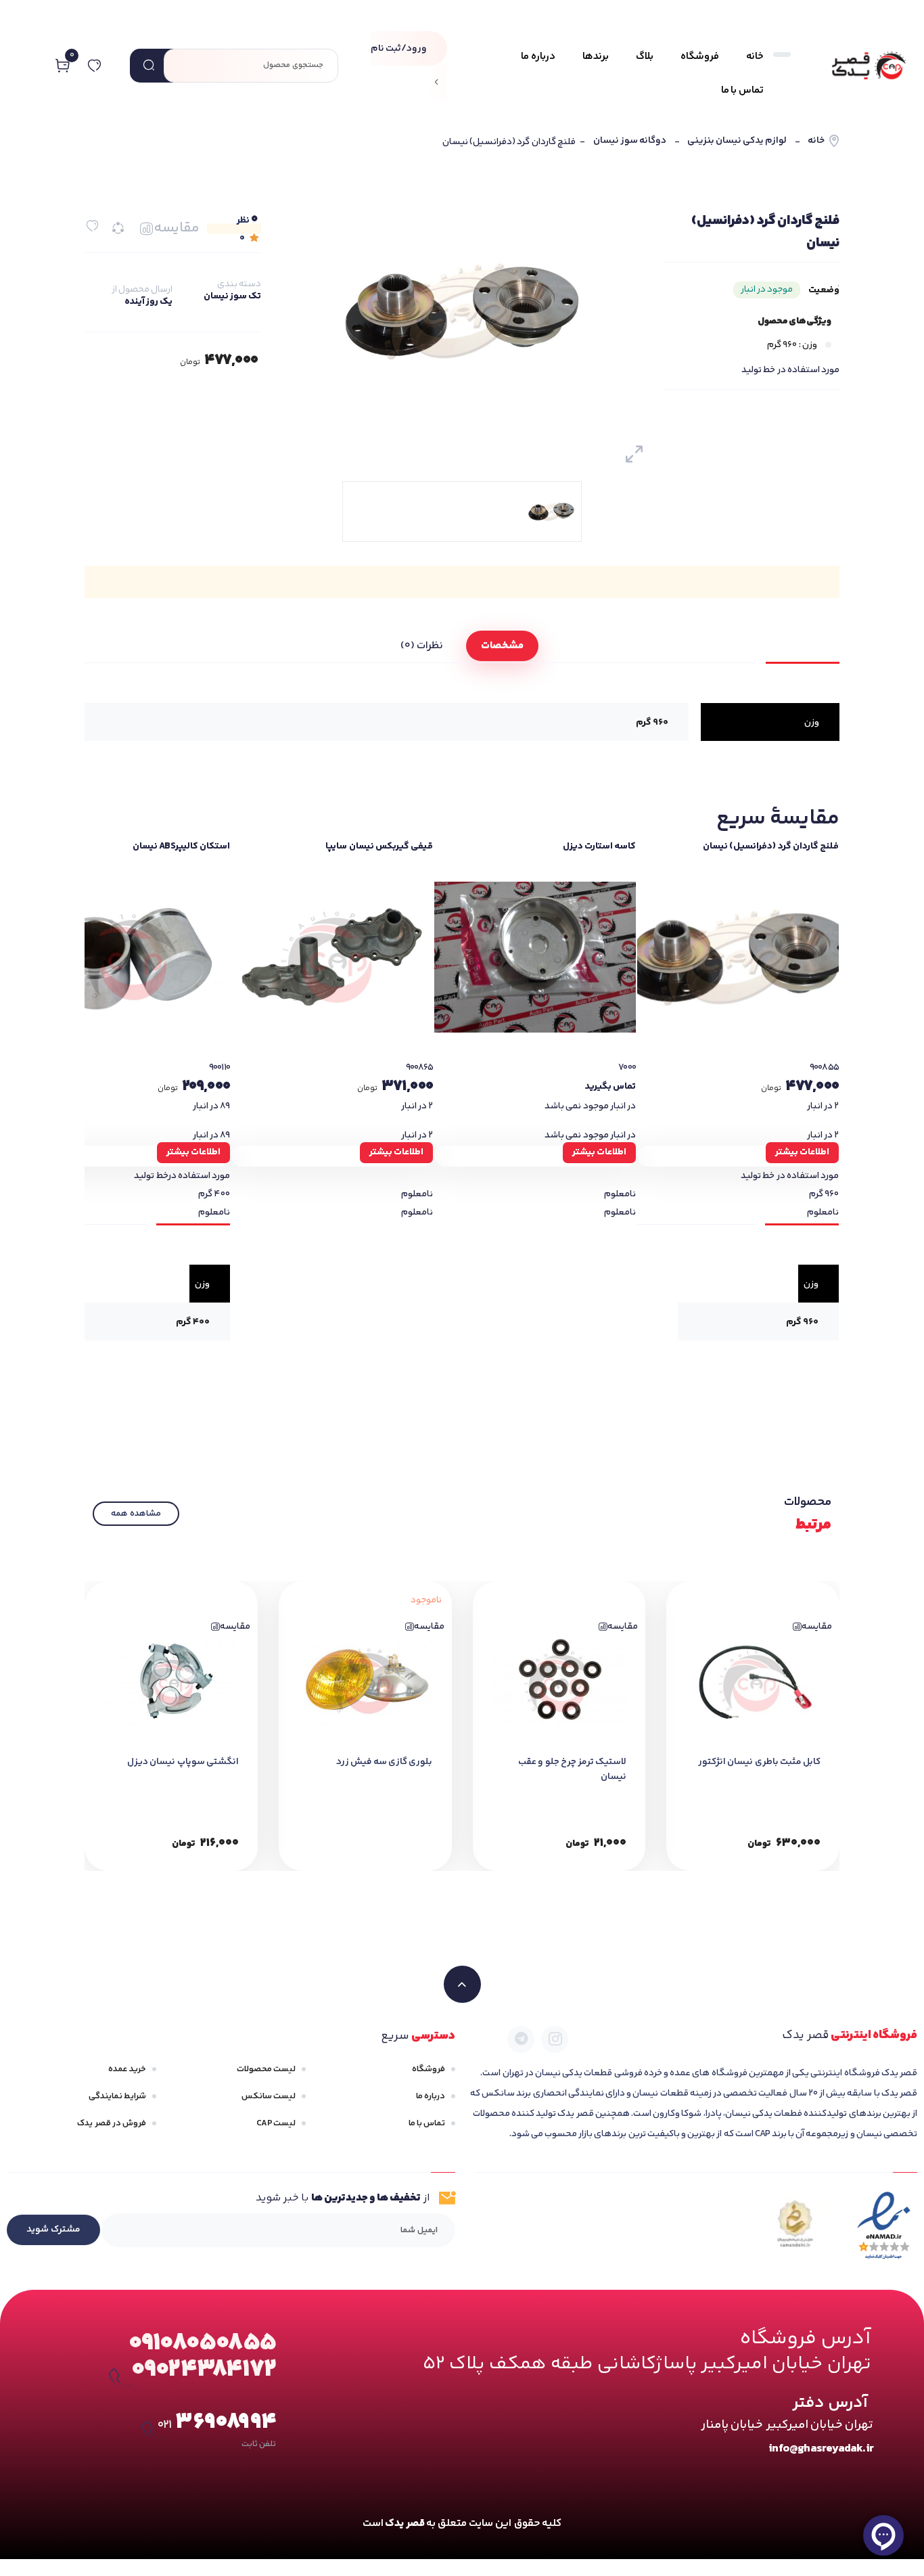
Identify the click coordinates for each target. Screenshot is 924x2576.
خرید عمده (127, 2069)
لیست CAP (276, 2123)
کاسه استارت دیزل (599, 846)
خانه (816, 141)
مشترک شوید (53, 2230)
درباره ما (431, 2096)
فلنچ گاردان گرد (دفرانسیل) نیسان (771, 846)
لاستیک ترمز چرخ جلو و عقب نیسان (572, 1769)
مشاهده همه (136, 1514)
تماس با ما (427, 2123)
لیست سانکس (269, 2096)
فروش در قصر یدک (112, 2123)
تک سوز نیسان (232, 296)
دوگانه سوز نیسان (630, 141)
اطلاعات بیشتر (802, 1152)
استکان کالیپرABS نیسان (181, 846)
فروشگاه (429, 2069)
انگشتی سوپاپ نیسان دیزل (183, 1762)
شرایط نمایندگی (117, 2096)
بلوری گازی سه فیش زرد (385, 1762)
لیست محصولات (266, 2069)
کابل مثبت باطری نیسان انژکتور (759, 1762)
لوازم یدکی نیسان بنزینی (737, 141)
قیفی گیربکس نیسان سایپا (379, 846)
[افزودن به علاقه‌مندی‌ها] (92, 226)
